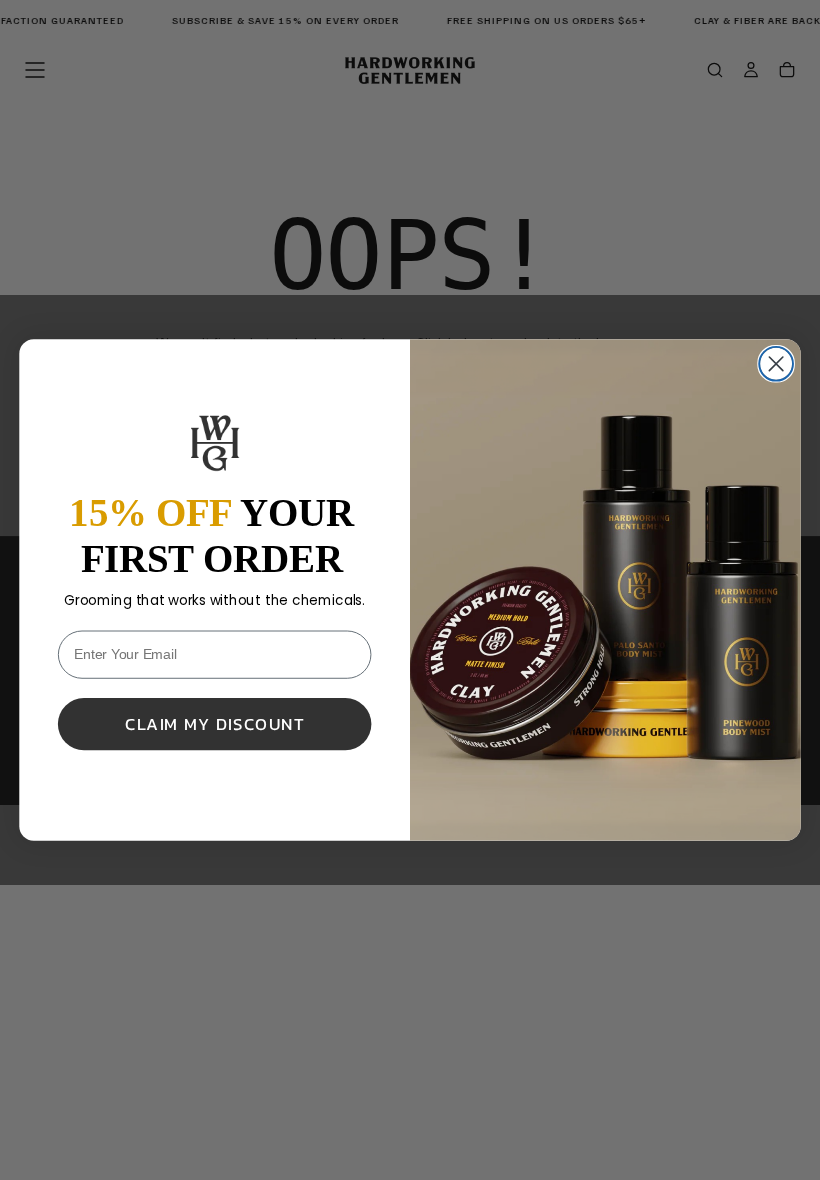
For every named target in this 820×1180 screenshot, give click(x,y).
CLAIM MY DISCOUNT (214, 724)
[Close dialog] (776, 364)
